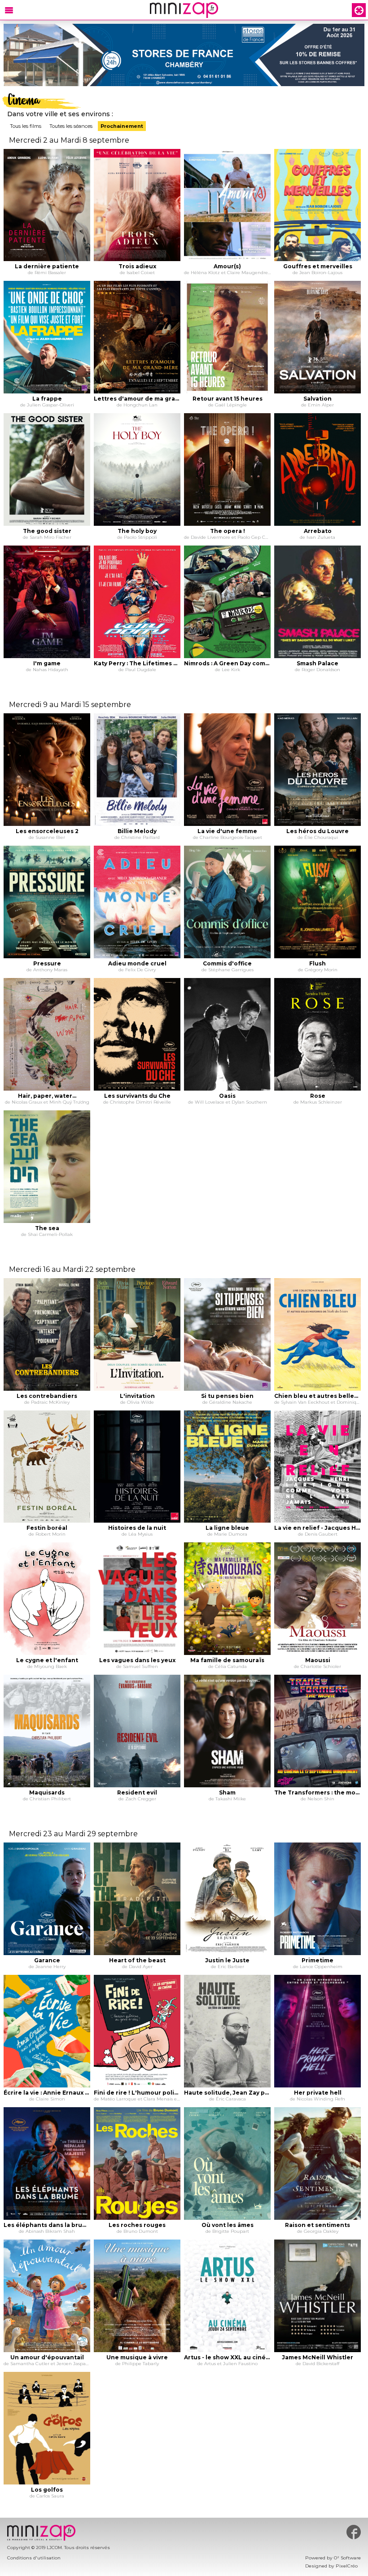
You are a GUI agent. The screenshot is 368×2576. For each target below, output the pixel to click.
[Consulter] (184, 55)
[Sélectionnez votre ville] (359, 10)
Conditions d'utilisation (34, 2558)
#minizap (354, 2532)
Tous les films (26, 126)
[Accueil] (184, 10)
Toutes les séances (71, 126)
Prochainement (122, 126)
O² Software (347, 2558)
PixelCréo (347, 2566)
